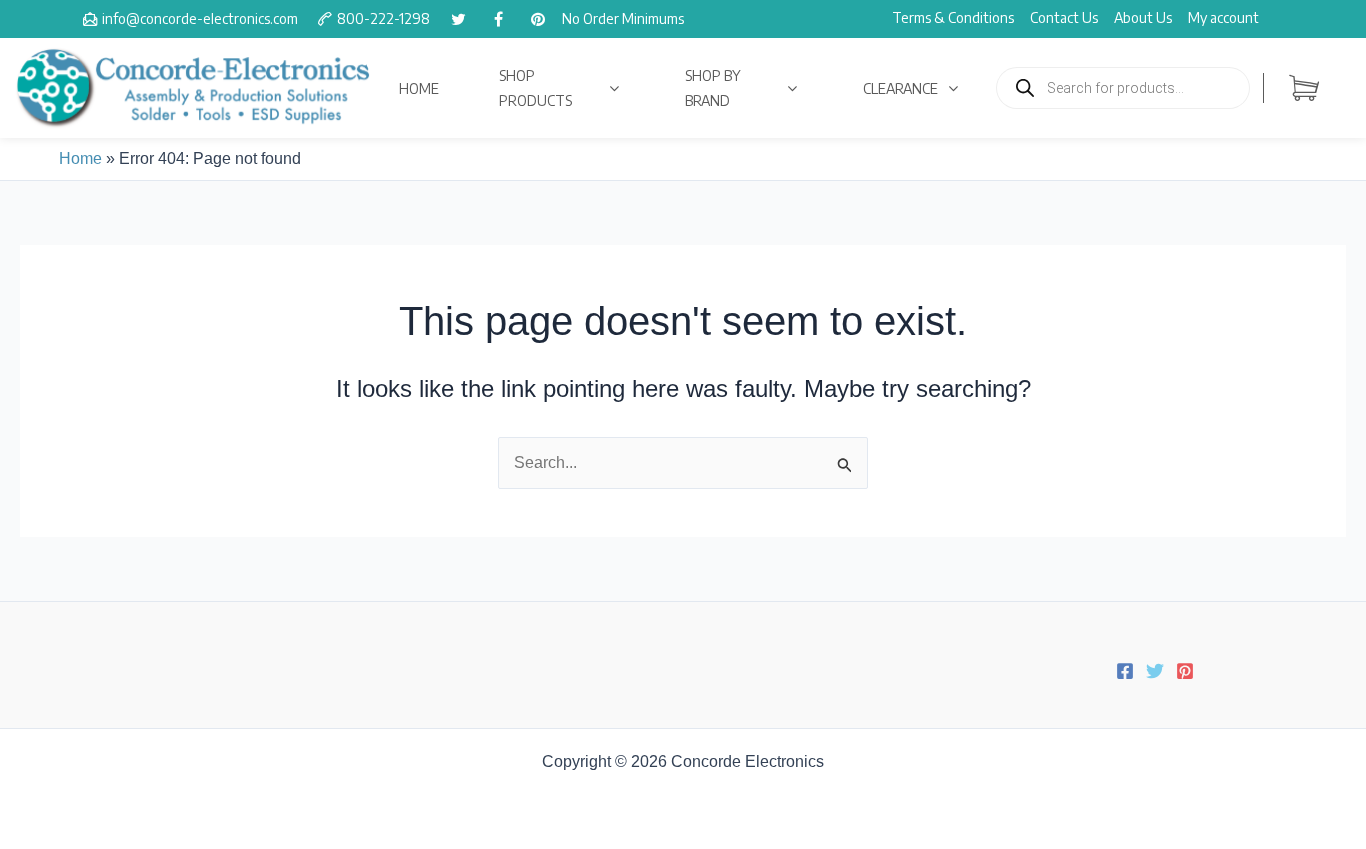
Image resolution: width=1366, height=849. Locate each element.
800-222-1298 (383, 18)
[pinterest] (538, 19)
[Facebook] (1125, 671)
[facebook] (498, 19)
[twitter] (458, 19)
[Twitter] (1155, 671)
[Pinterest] (1185, 671)
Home (80, 158)
